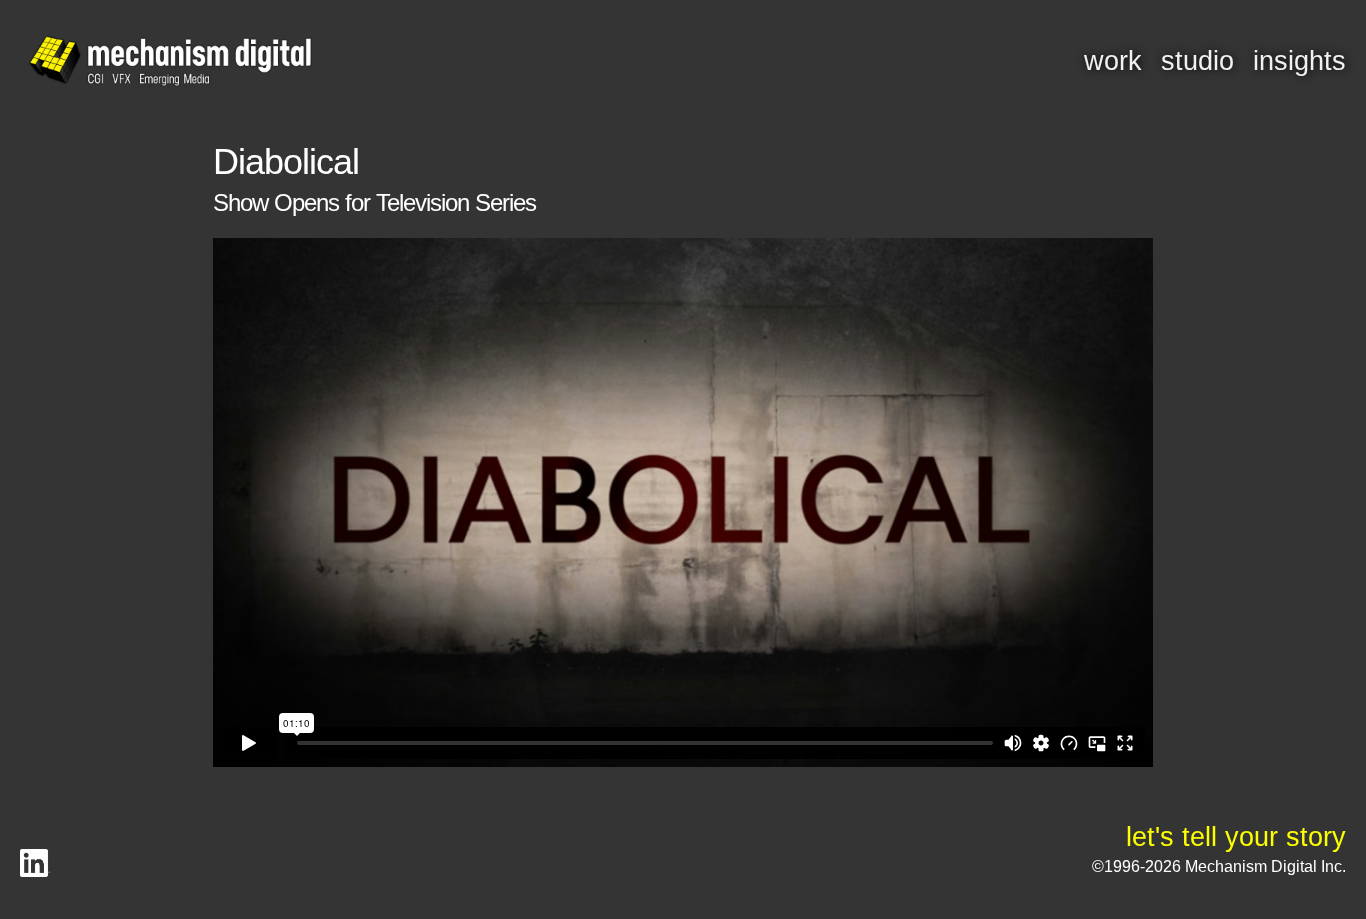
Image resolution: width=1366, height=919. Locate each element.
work (1113, 61)
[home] (170, 62)
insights (1299, 61)
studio (1197, 61)
